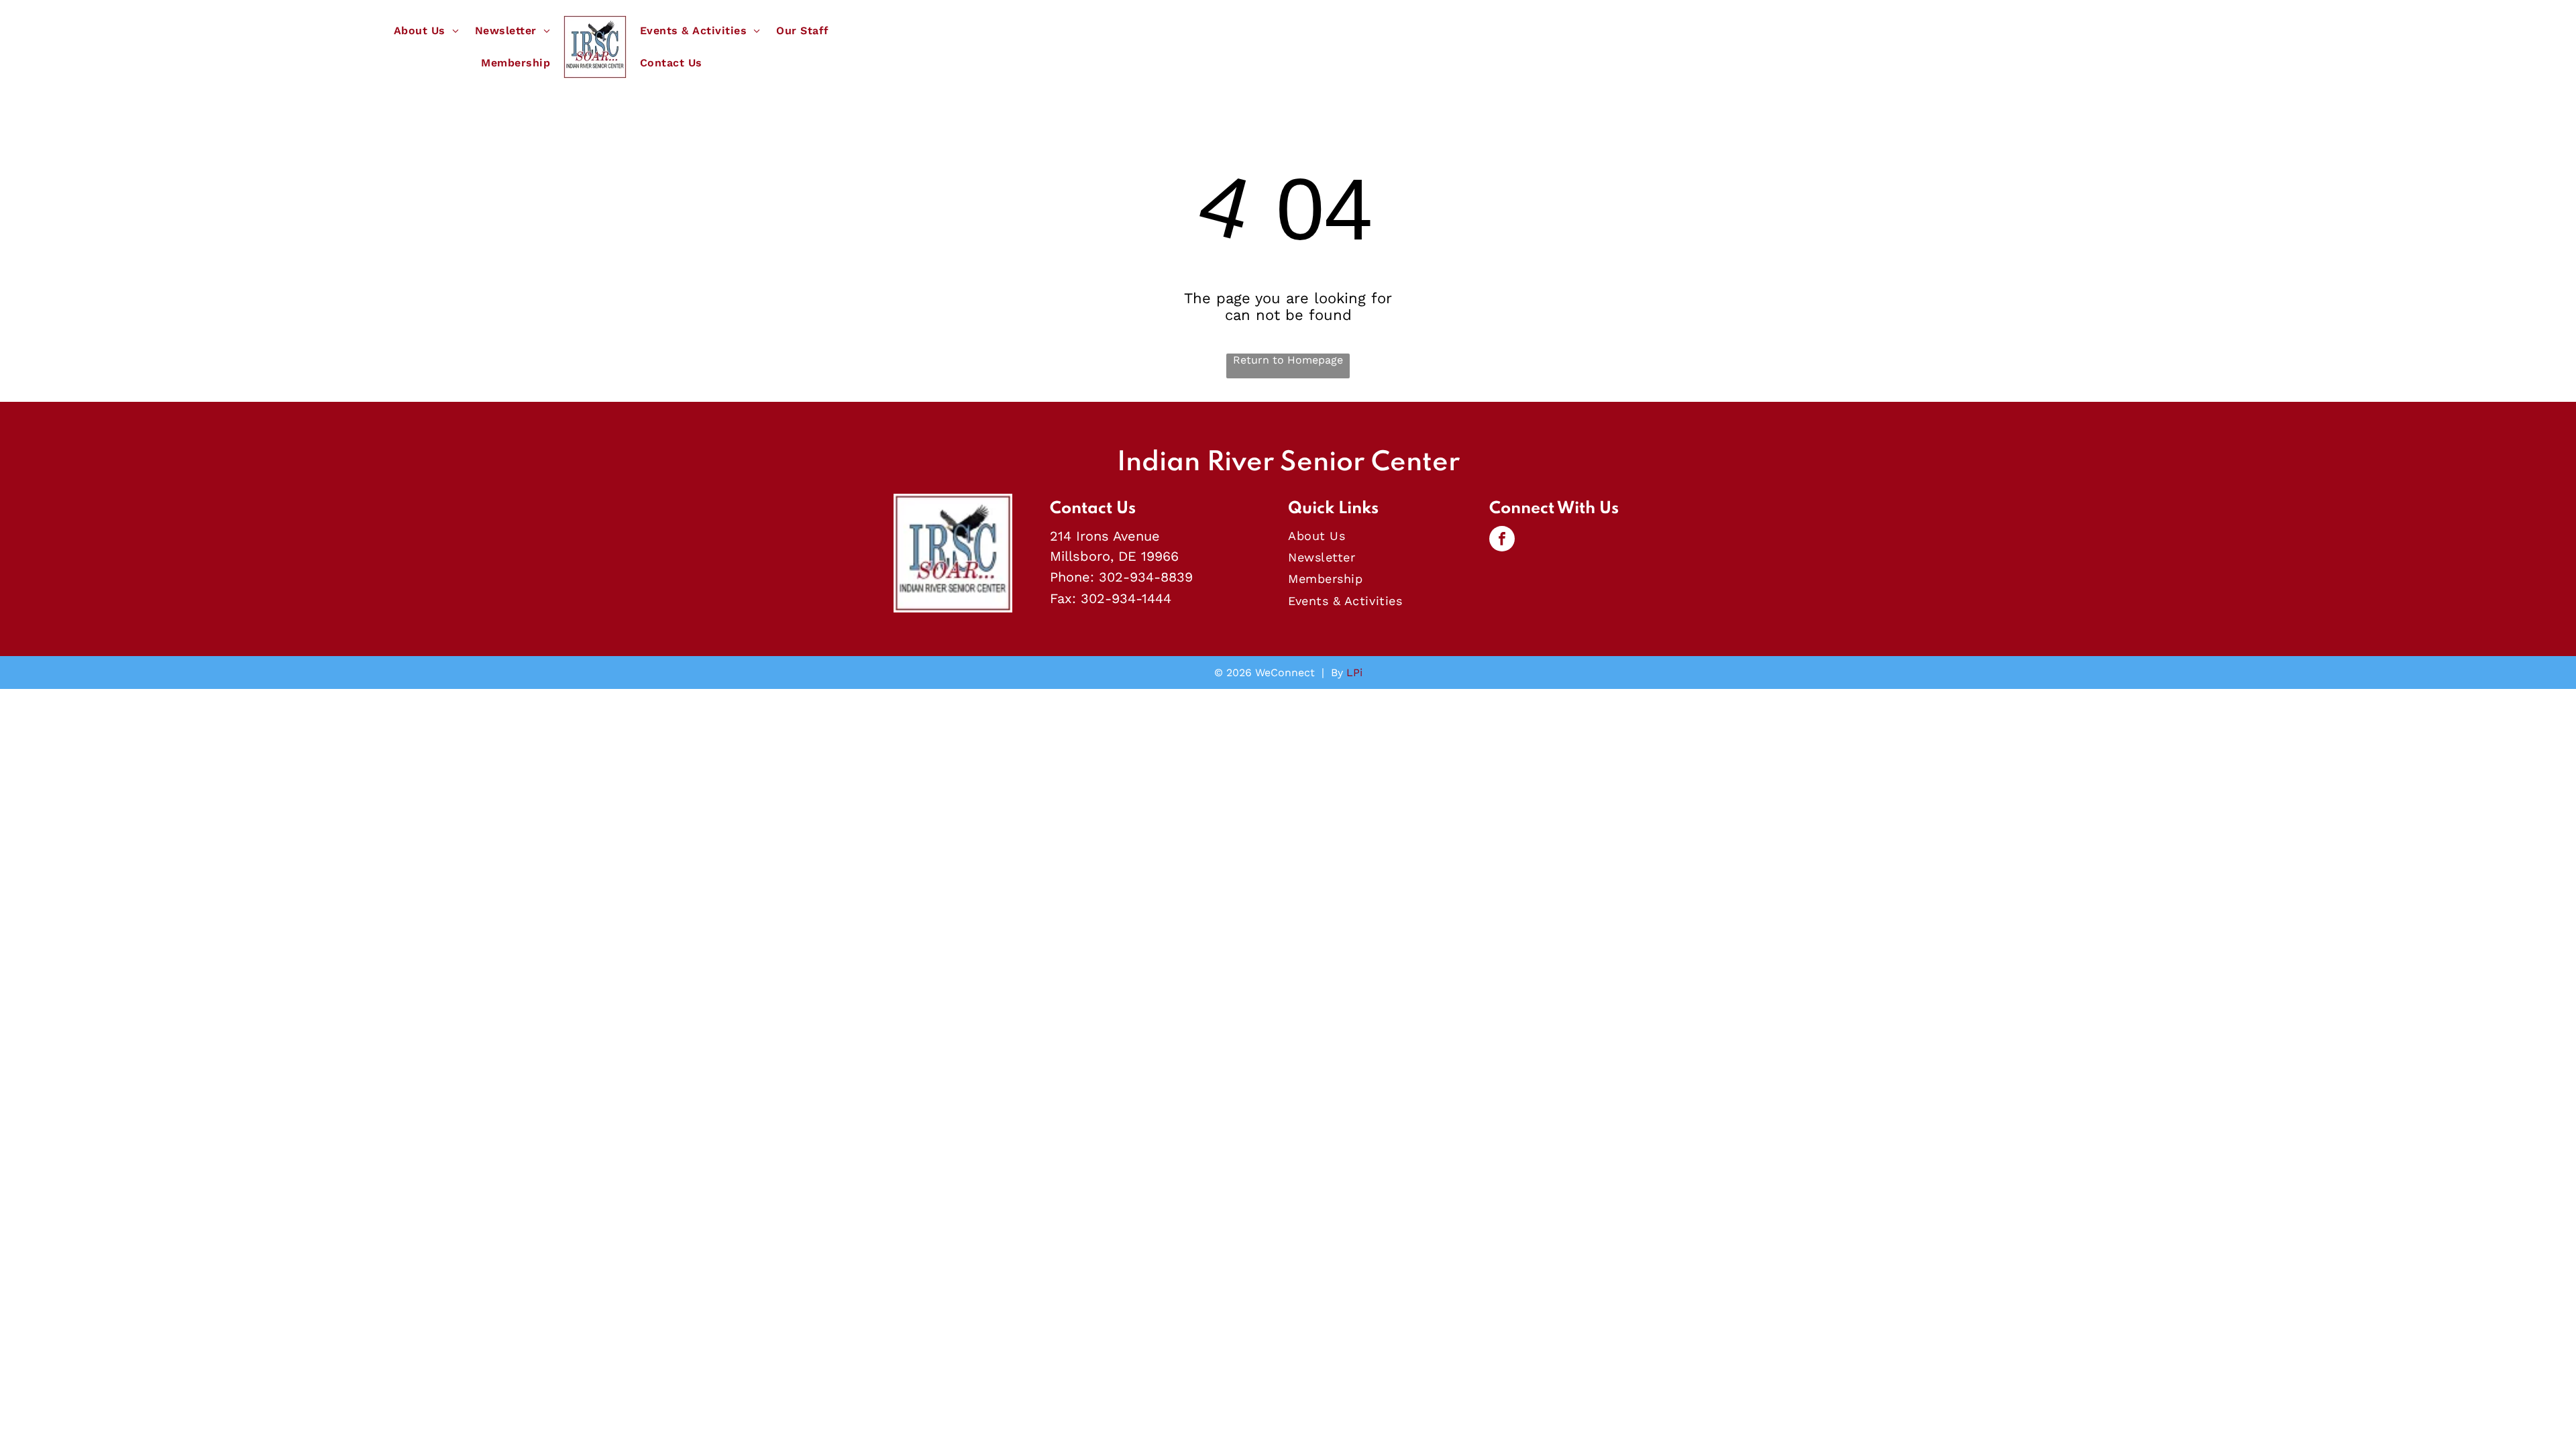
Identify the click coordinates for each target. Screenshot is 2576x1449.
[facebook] (1502, 540)
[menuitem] (426, 31)
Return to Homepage (1288, 360)
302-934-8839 (1146, 577)
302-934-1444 (1126, 598)
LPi (1354, 673)
